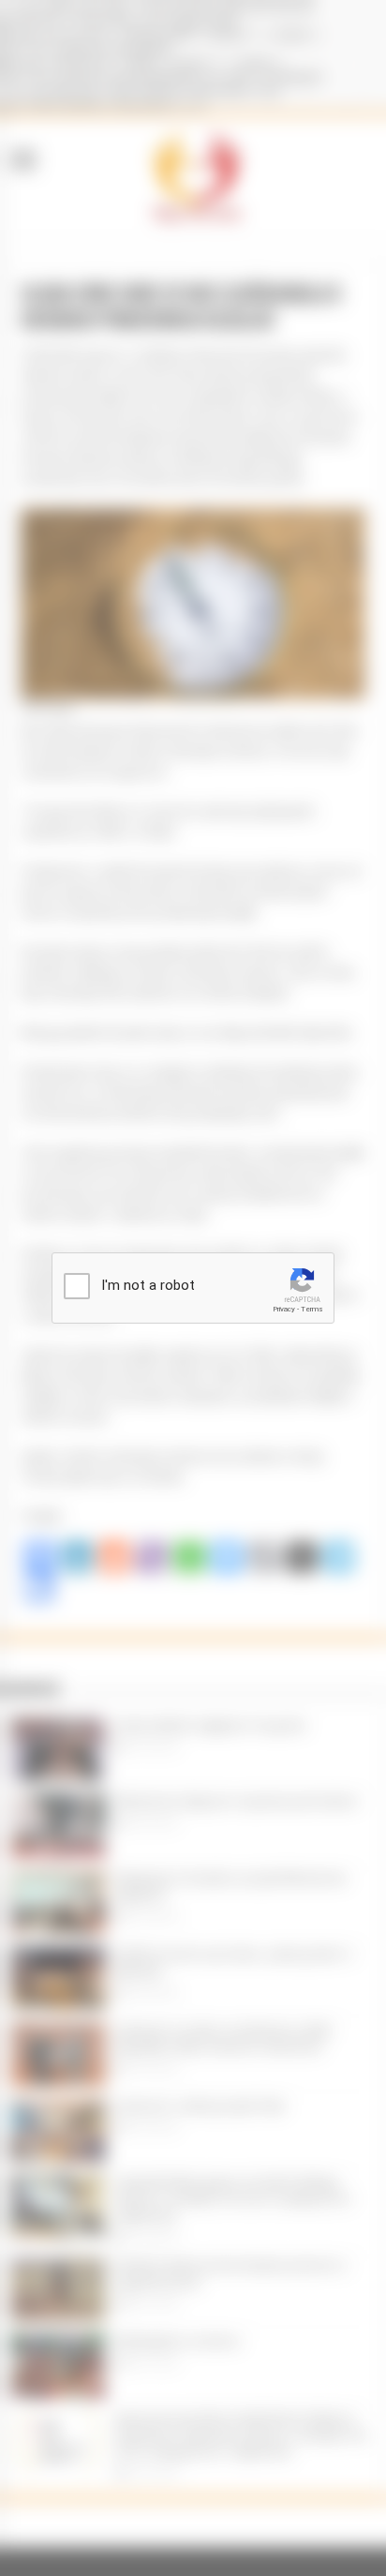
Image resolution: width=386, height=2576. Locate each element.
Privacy (284, 1309)
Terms (312, 1309)
